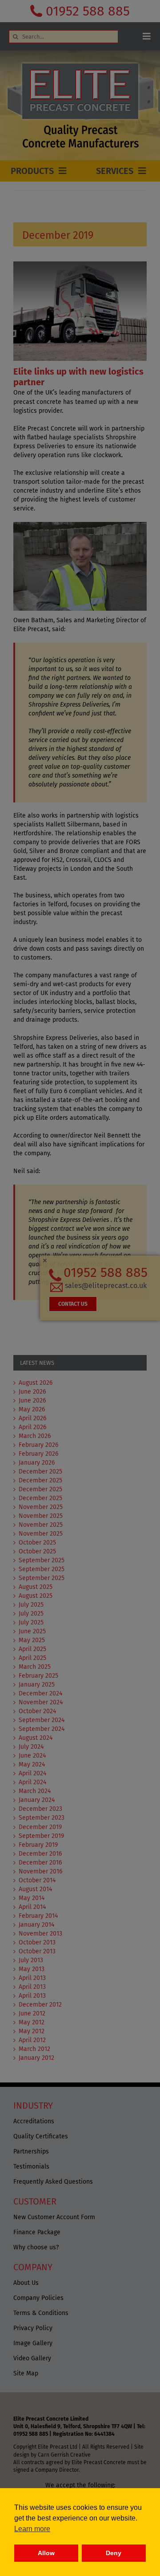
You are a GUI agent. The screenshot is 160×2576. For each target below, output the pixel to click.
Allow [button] (46, 2553)
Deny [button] (114, 2553)
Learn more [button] (32, 2529)
